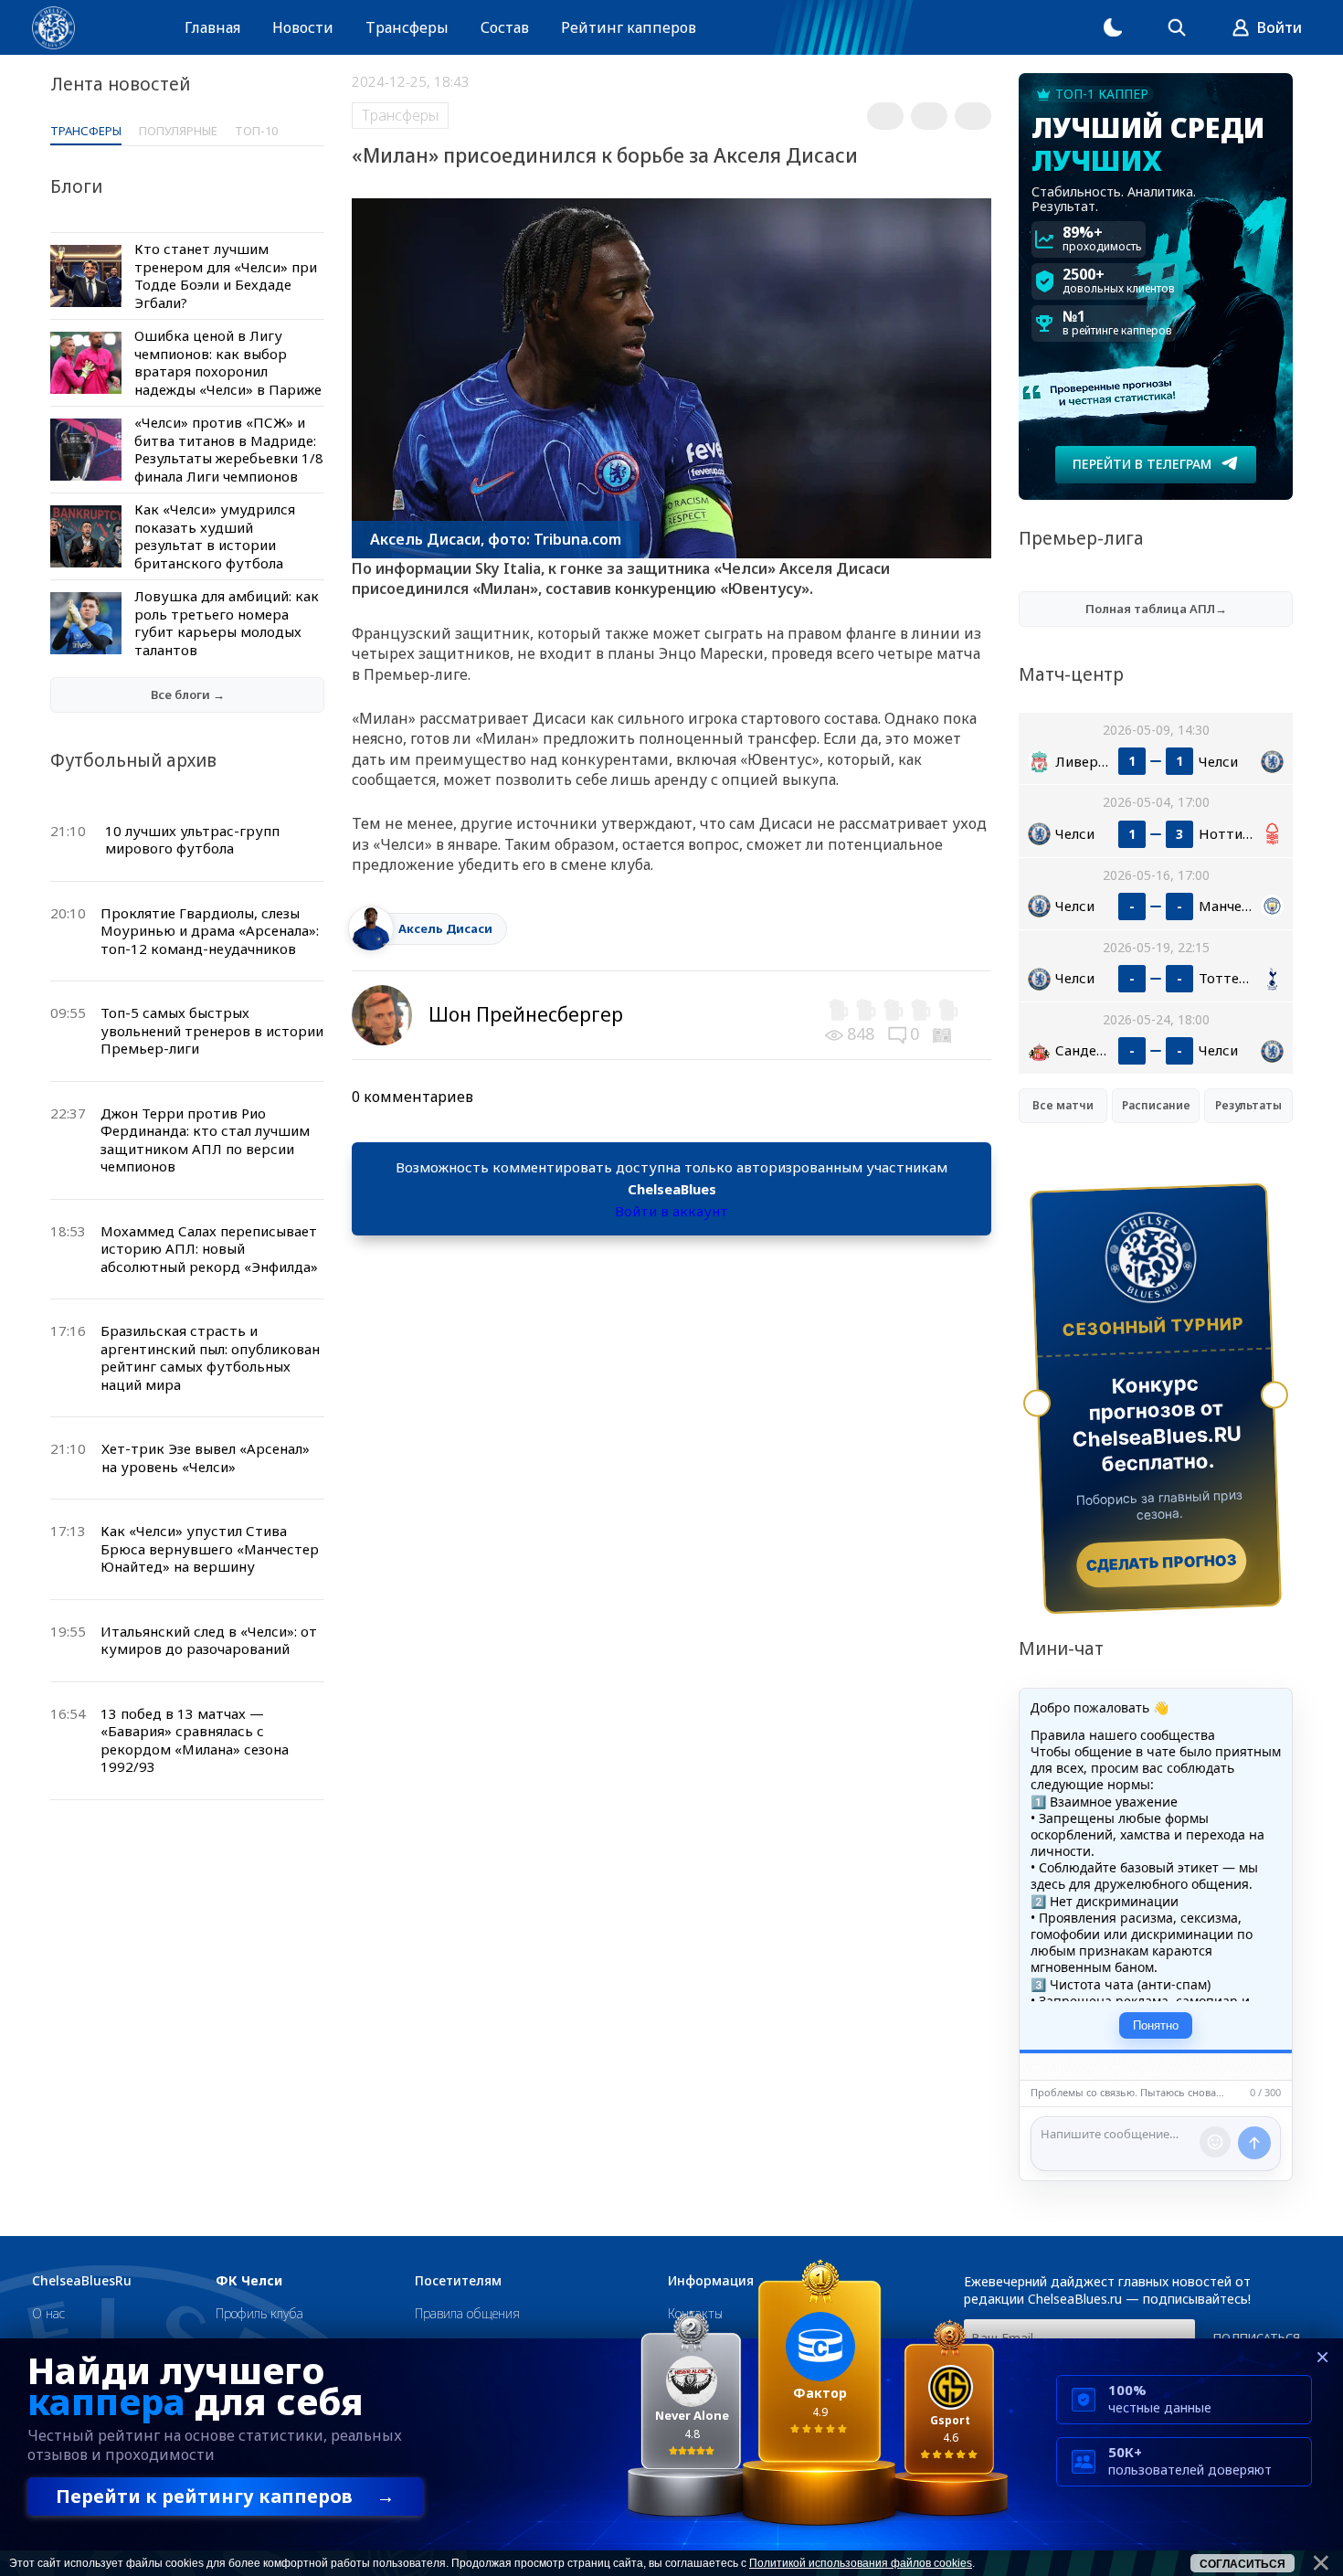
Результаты (1248, 1105)
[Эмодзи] (1215, 2142)
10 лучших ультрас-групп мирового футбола (192, 840)
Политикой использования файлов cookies (861, 2563)
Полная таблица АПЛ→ (1156, 609)
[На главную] (53, 28)
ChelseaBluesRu (82, 2281)
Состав (505, 27)
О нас (48, 2313)
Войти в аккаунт (671, 1211)
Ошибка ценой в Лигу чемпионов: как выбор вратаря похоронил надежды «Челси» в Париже (228, 362)
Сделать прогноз (1162, 1563)
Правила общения (467, 2313)
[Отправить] (1254, 2143)
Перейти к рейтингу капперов (225, 2496)
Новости (303, 27)
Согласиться (1243, 2564)
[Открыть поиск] (1177, 27)
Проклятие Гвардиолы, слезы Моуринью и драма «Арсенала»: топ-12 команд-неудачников (210, 931)
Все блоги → (188, 694)
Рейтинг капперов (629, 27)
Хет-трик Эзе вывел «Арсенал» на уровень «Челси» (206, 1458)
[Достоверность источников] (944, 1034)
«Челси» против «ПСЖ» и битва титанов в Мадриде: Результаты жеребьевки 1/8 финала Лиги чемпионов (229, 449)
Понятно (1156, 2025)
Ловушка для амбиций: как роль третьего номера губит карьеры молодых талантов (227, 623)
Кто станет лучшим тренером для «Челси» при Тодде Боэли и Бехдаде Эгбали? (226, 276)
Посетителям (458, 2281)
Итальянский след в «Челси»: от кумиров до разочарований (209, 1640)
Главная (212, 27)
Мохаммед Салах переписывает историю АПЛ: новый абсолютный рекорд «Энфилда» (209, 1249)
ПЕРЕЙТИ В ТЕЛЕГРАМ (1142, 464)
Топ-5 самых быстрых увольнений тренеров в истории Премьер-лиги (212, 1030)
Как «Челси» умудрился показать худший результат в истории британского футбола (215, 536)
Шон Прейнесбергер (526, 1014)
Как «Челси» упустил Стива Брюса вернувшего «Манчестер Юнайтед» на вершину (210, 1548)
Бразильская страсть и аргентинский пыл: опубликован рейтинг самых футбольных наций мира (210, 1357)
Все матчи (1063, 1105)
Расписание (1156, 1105)
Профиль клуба (259, 2313)
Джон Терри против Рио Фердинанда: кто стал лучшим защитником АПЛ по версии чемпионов (205, 1140)
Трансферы (407, 27)
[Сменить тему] (1113, 27)
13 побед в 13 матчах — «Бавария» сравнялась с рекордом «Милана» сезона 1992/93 (195, 1740)
